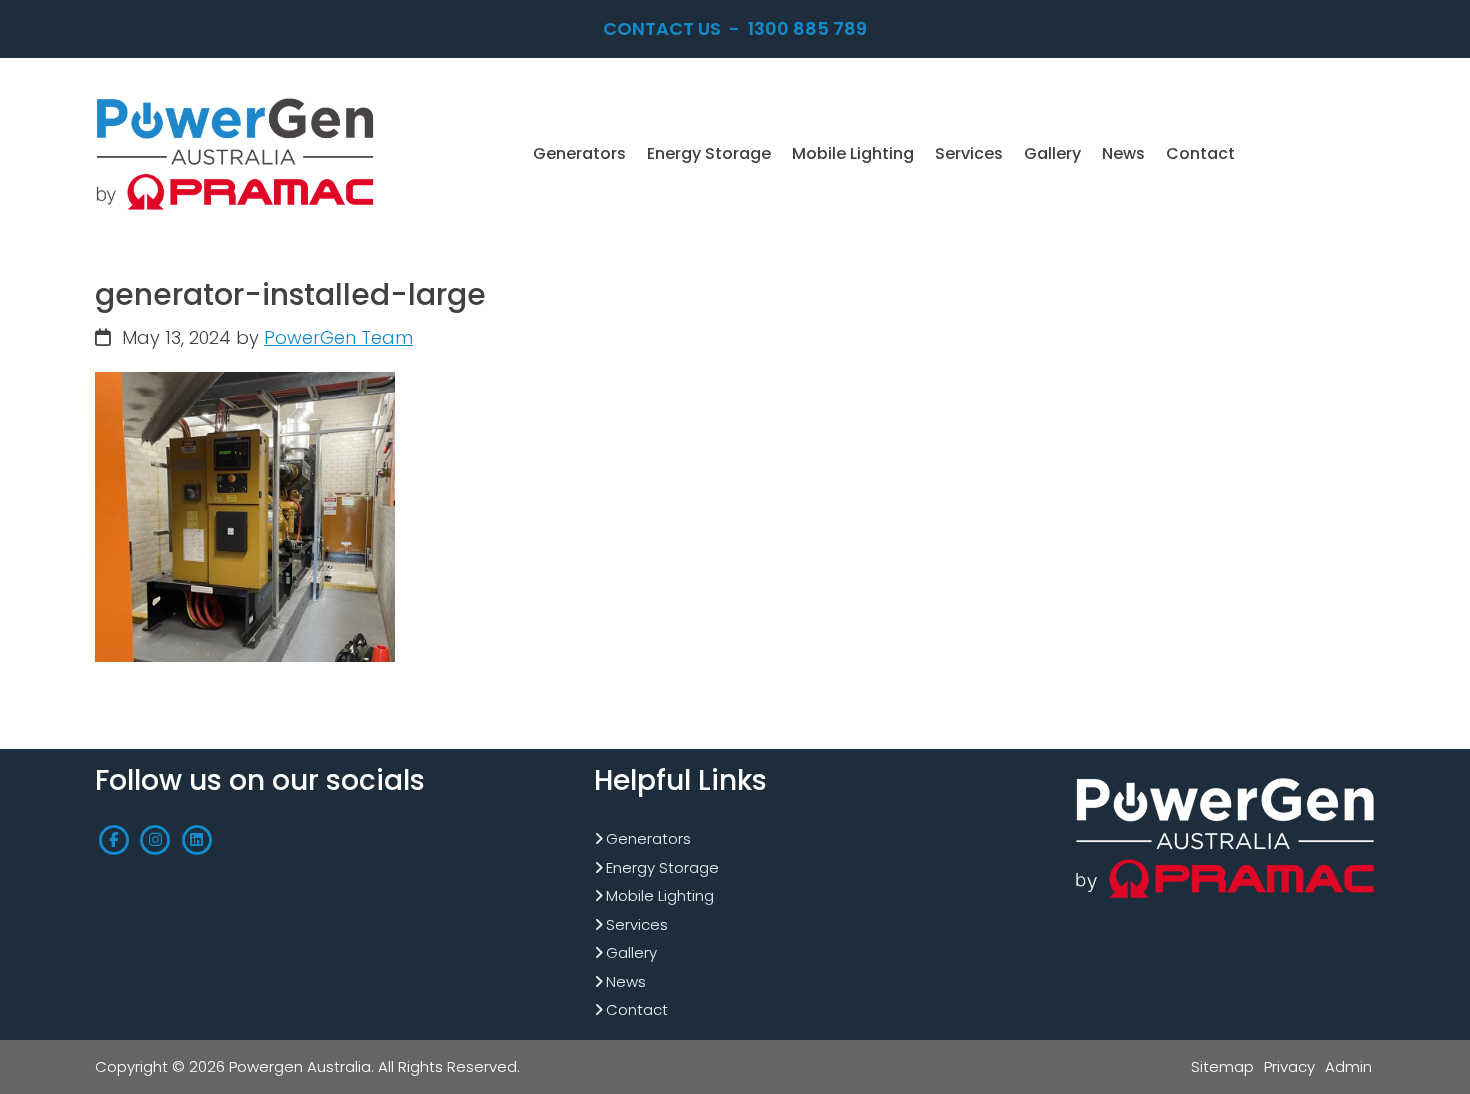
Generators (648, 838)
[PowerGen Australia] (235, 99)
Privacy (1289, 1066)
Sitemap (1222, 1066)
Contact (637, 1009)
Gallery (631, 952)
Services (637, 924)
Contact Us (662, 28)
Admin (1348, 1066)
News (626, 981)
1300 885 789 (807, 28)
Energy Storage (662, 867)
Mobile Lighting (660, 895)
